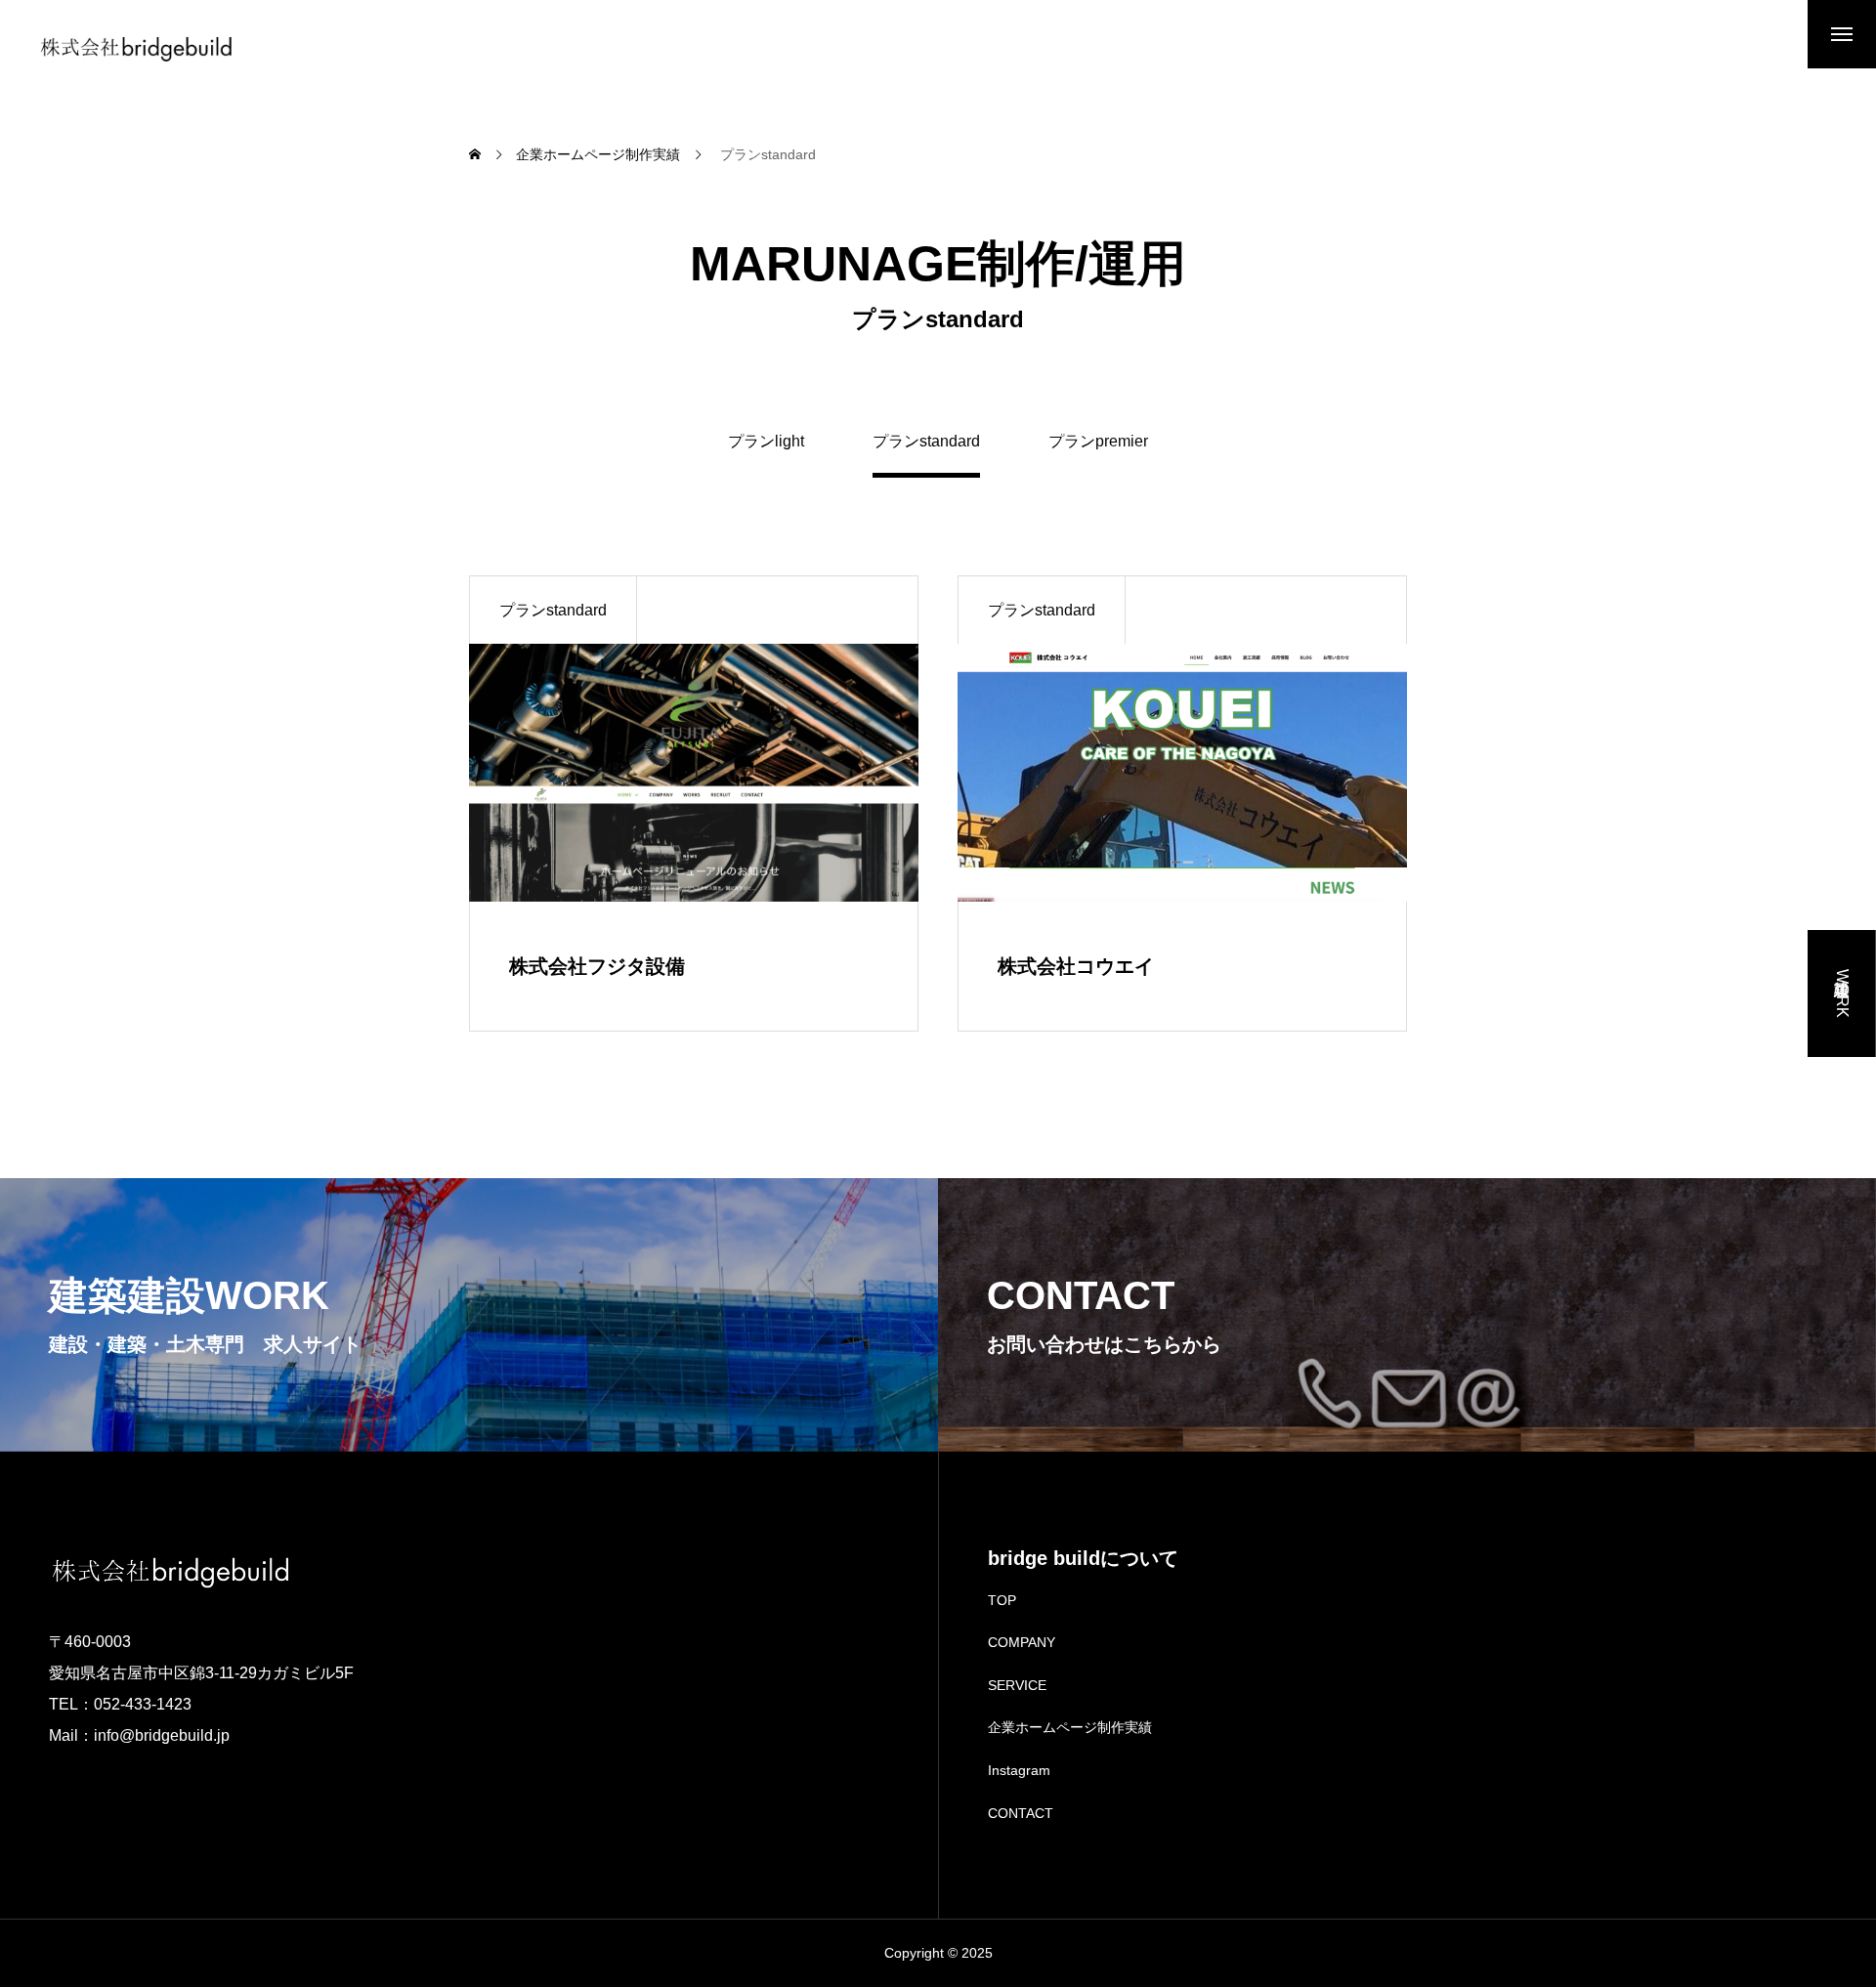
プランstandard (553, 610)
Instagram (1019, 1770)
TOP (1002, 1600)
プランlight (766, 442)
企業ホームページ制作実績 (1070, 1727)
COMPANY (1022, 1642)
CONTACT (1021, 1813)
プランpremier (1098, 442)
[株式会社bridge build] (137, 49)
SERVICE (1017, 1685)
